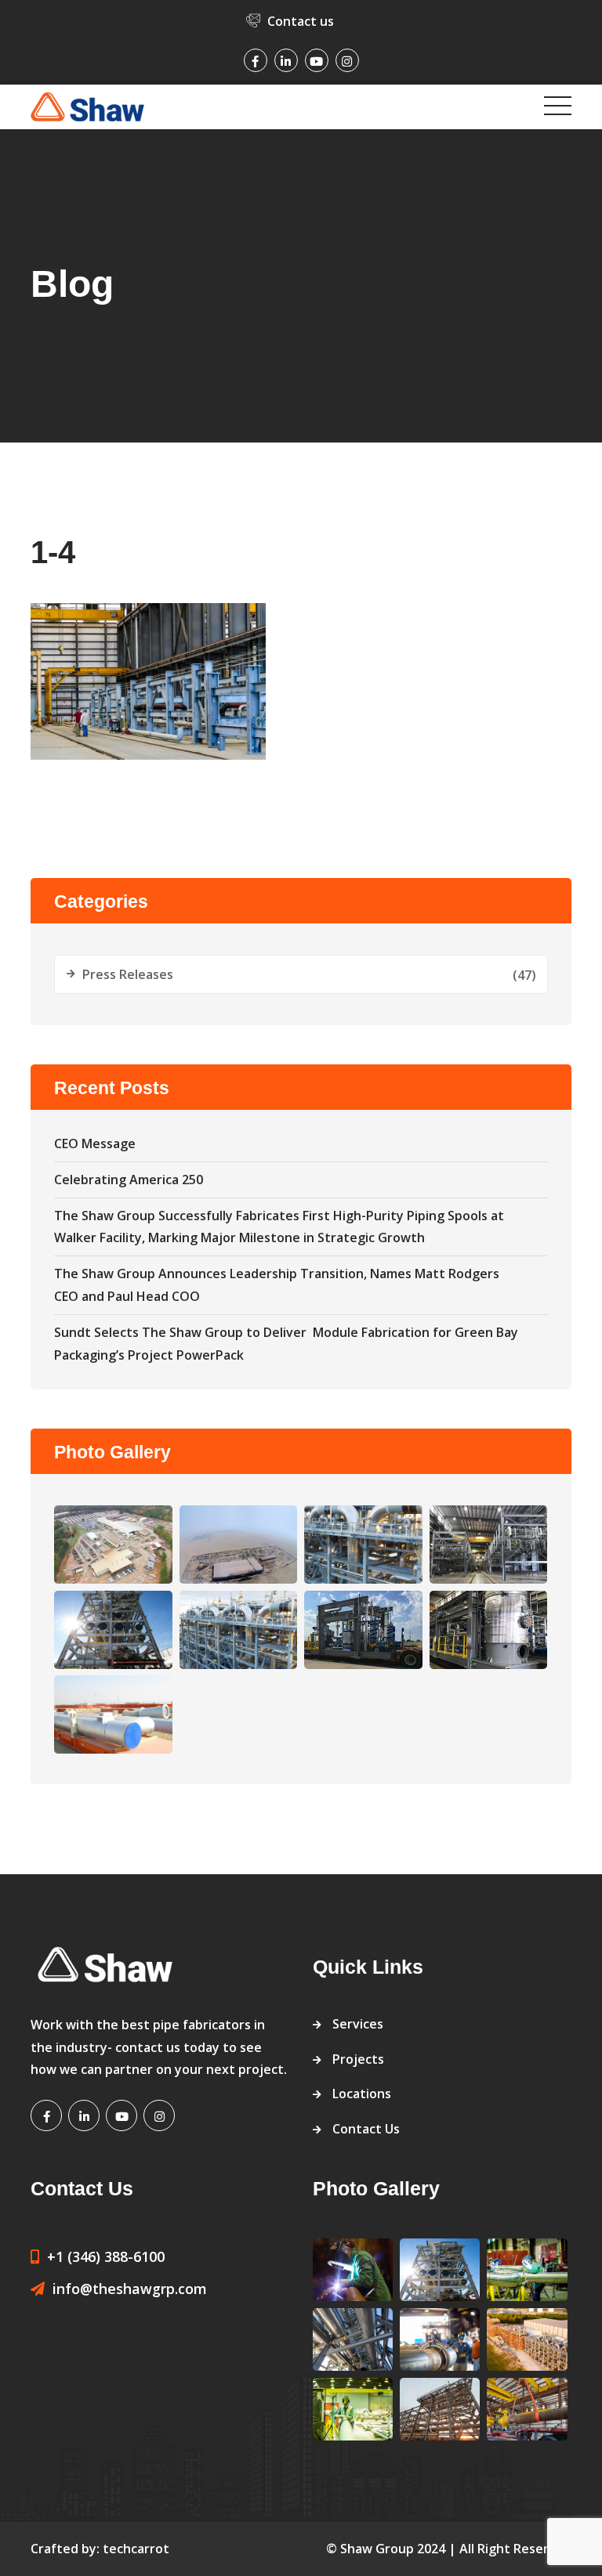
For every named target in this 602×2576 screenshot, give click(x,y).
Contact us (301, 21)
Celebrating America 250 (129, 1180)
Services (358, 2024)
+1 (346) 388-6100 (106, 2256)
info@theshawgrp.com (130, 2289)
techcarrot (136, 2549)
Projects (358, 2059)
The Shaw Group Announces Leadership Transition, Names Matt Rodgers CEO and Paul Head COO (277, 1285)
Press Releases (128, 974)
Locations (362, 2094)
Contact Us (366, 2129)
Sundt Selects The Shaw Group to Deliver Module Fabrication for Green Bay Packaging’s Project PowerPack (286, 1344)
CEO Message (95, 1143)
